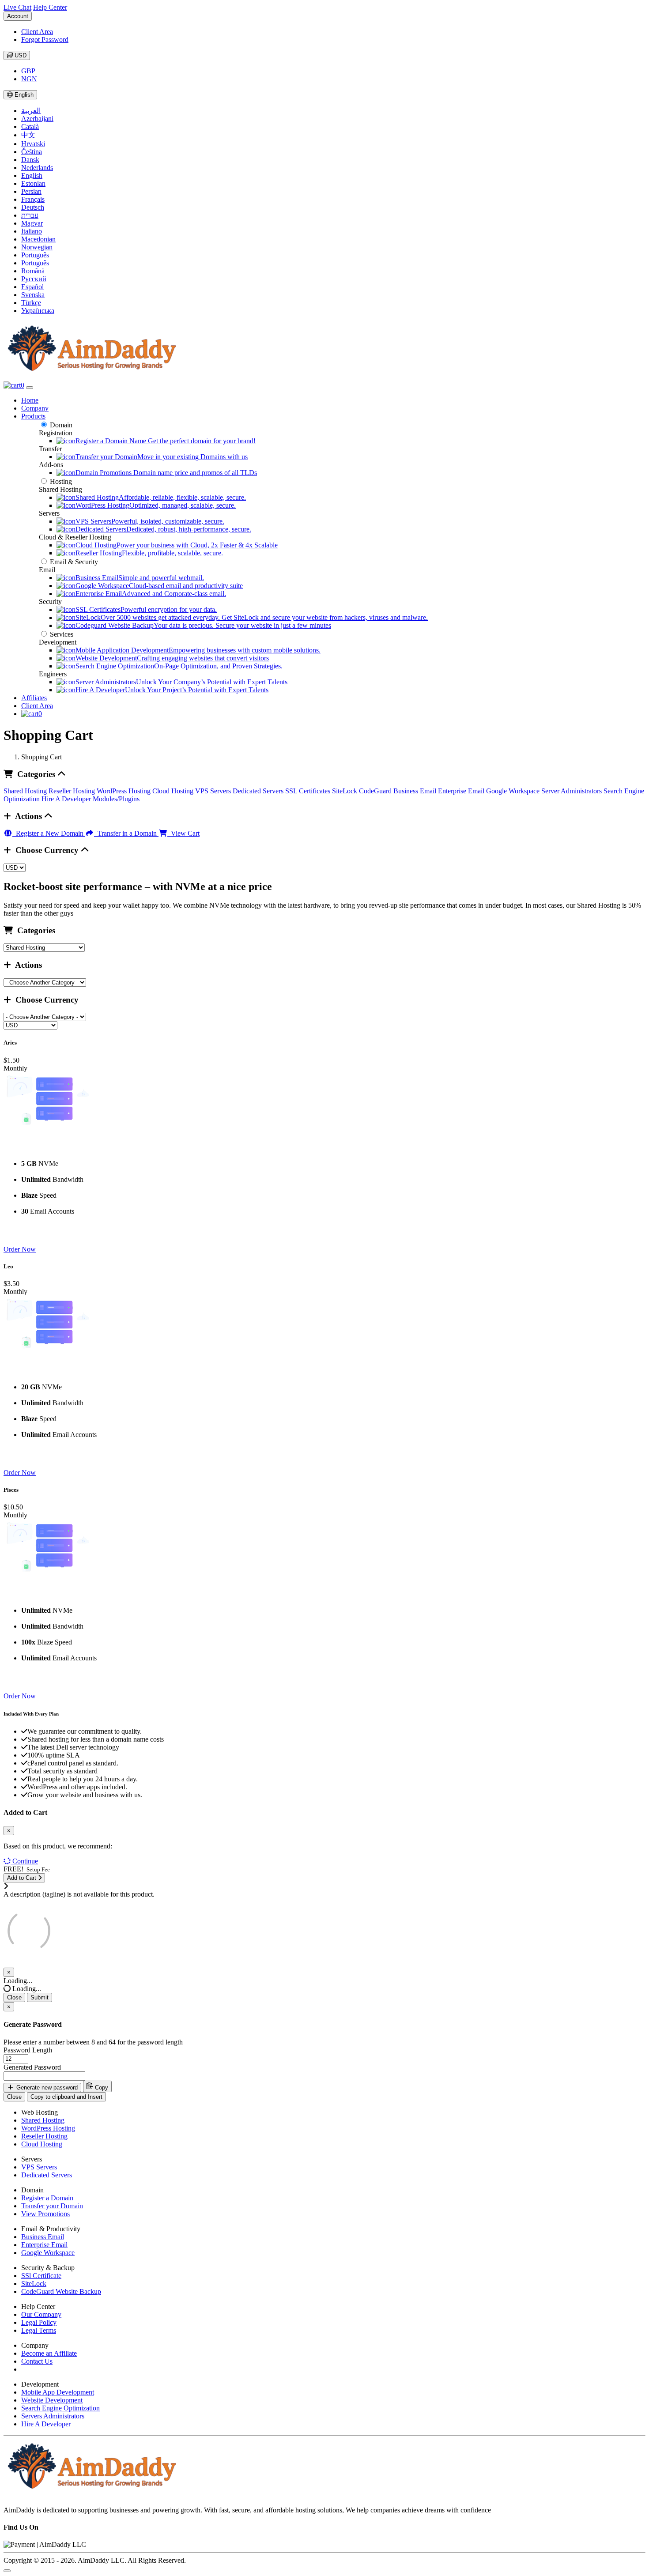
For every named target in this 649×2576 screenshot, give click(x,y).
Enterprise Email (462, 791)
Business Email (416, 791)
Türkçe (31, 303)
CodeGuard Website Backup (61, 2291)
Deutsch (33, 207)
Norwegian (37, 247)
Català (30, 126)
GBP (28, 71)
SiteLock (345, 791)
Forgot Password (45, 40)
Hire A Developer (67, 799)
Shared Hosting (26, 791)
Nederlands (37, 168)
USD (20, 55)
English (23, 95)
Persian (31, 191)
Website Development (52, 2400)
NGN (29, 79)
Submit (40, 1997)
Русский (34, 279)
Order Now (20, 1249)
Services (62, 634)
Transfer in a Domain (126, 833)
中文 (28, 135)
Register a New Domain (49, 833)
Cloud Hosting (174, 791)
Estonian (33, 183)
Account (18, 16)
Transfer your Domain (52, 2206)
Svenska (33, 295)
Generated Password (32, 2067)
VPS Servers (214, 791)
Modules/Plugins (116, 799)
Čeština (32, 152)
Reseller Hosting (73, 791)
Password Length (28, 2050)
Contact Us (37, 2361)
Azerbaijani (37, 119)
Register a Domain (47, 2198)
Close (14, 1997)
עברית (30, 215)
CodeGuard (376, 791)
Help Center (50, 7)
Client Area (37, 32)
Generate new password (46, 2088)
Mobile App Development (58, 2392)
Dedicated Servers (259, 791)
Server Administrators (572, 791)
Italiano (32, 231)
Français (33, 199)
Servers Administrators (53, 2416)
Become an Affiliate (49, 2353)
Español (32, 287)
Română (33, 271)
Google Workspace (514, 791)
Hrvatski (33, 144)
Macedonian (38, 239)
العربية (31, 111)
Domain (61, 425)
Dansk (30, 160)
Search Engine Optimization (60, 2408)
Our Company (41, 2314)
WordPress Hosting (125, 791)
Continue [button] (25, 1861)
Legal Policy (39, 2322)
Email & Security (74, 562)
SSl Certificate (41, 2276)
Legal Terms (39, 2330)
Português (35, 255)
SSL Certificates (309, 791)
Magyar (32, 223)
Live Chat (17, 7)
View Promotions (45, 2214)
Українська (38, 311)
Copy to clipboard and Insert (66, 2097)
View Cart (183, 833)
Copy (101, 2088)
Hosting (61, 481)
